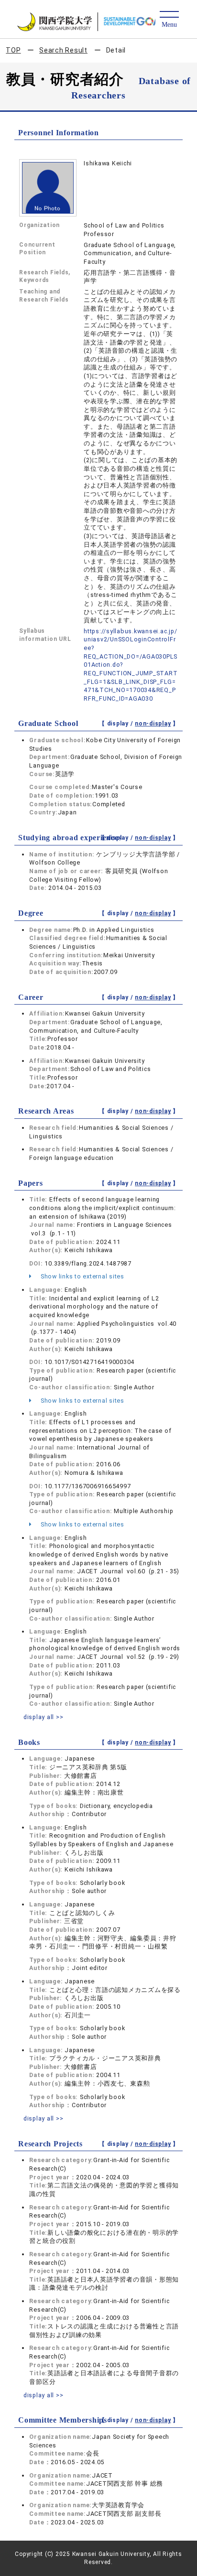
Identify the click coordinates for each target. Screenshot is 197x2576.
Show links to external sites (82, 1276)
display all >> (44, 1717)
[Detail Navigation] (169, 20)
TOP (13, 50)
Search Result (63, 50)
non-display (153, 724)
